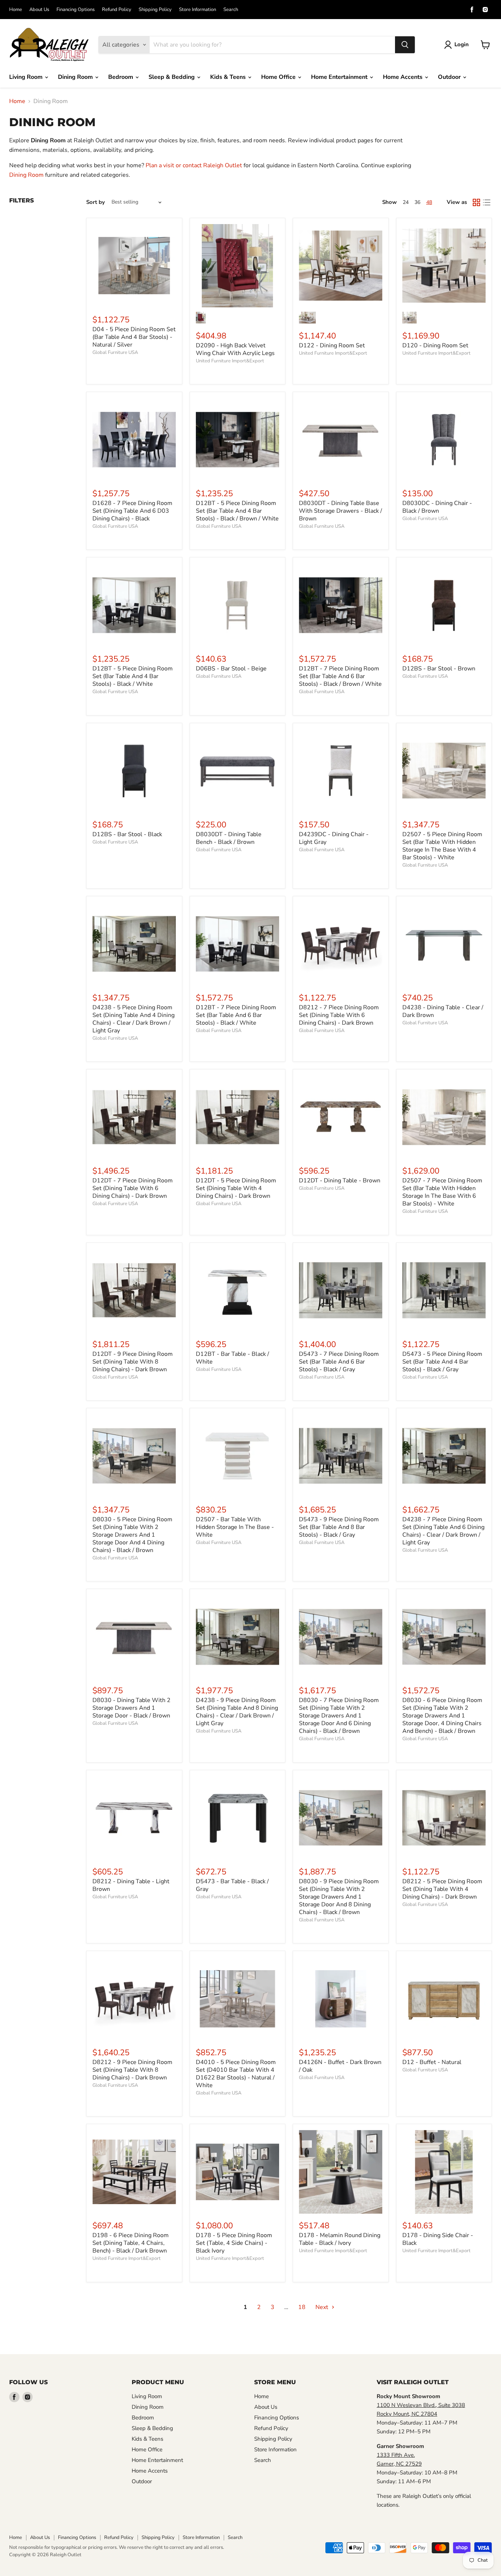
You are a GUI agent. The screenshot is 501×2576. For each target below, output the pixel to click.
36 (417, 202)
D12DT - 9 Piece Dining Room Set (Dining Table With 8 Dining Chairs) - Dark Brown (133, 1362)
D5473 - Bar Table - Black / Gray (232, 1885)
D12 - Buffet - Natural (432, 2062)
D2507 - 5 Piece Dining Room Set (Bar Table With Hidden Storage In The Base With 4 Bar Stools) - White (442, 846)
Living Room (27, 77)
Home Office (279, 77)
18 (302, 2307)
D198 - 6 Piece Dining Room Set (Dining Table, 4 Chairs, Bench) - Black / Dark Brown (131, 2243)
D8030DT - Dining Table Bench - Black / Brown (229, 838)
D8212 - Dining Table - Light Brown (131, 1885)
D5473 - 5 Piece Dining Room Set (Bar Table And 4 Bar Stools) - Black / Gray (442, 1362)
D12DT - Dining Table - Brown (340, 1181)
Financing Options (76, 10)
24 (406, 202)
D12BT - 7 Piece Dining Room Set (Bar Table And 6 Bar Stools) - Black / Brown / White (340, 676)
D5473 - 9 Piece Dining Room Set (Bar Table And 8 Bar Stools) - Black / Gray (339, 1527)
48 (429, 202)
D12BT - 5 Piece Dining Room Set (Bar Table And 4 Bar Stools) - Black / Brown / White (237, 511)
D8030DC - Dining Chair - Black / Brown (437, 507)
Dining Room (76, 77)
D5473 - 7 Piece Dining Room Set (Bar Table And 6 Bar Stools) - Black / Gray (339, 1362)
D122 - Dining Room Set (332, 345)
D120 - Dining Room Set (435, 345)
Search (231, 10)
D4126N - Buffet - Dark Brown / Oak (340, 2066)
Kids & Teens (229, 77)
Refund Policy (117, 10)
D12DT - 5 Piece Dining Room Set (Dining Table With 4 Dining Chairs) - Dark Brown (236, 1188)
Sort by (96, 202)
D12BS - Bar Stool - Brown (439, 669)
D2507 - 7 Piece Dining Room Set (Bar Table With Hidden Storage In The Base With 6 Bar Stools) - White (442, 1192)
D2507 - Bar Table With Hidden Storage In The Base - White (235, 1527)
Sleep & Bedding (172, 77)
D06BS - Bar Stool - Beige (231, 669)
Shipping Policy (155, 10)
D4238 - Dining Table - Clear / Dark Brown (443, 1011)
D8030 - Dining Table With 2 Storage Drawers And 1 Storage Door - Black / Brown (131, 1708)
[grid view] (476, 202)
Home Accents (403, 77)
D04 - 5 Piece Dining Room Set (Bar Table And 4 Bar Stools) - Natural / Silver (134, 337)
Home (16, 10)
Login (462, 44)
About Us (39, 10)
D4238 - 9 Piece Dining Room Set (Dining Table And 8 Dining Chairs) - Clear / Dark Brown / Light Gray (237, 1712)
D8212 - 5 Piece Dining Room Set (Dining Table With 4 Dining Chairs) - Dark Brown (442, 1889)
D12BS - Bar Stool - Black (127, 834)
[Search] (405, 45)
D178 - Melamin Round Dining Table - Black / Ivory (340, 2239)
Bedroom (121, 77)
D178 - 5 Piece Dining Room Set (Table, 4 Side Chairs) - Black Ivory (234, 2243)
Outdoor (450, 77)
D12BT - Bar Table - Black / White (233, 1358)
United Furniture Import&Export (230, 361)
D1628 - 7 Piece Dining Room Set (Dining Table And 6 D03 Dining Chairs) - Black (132, 511)
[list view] (487, 202)
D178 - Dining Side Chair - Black (438, 2239)
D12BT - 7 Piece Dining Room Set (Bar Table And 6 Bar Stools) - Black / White (236, 1015)
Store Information (198, 10)
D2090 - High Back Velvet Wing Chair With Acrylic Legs (235, 349)
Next (323, 2307)
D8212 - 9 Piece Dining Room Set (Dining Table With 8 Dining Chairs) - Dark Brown (132, 2070)
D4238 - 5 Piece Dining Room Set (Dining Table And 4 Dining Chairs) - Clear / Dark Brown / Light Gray (134, 1019)
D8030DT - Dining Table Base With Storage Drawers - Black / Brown (341, 511)
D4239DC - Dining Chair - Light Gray (334, 838)
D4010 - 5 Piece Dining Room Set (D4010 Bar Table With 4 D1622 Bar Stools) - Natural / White (236, 2074)
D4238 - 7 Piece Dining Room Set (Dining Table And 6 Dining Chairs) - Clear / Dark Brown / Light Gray (443, 1531)
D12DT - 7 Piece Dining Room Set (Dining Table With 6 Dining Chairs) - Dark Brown (133, 1188)
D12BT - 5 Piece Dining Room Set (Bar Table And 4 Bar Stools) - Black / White (133, 676)
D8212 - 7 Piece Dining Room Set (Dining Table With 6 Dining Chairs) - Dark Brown (339, 1015)
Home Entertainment (340, 77)
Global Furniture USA (115, 352)
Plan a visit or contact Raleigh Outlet (194, 165)
